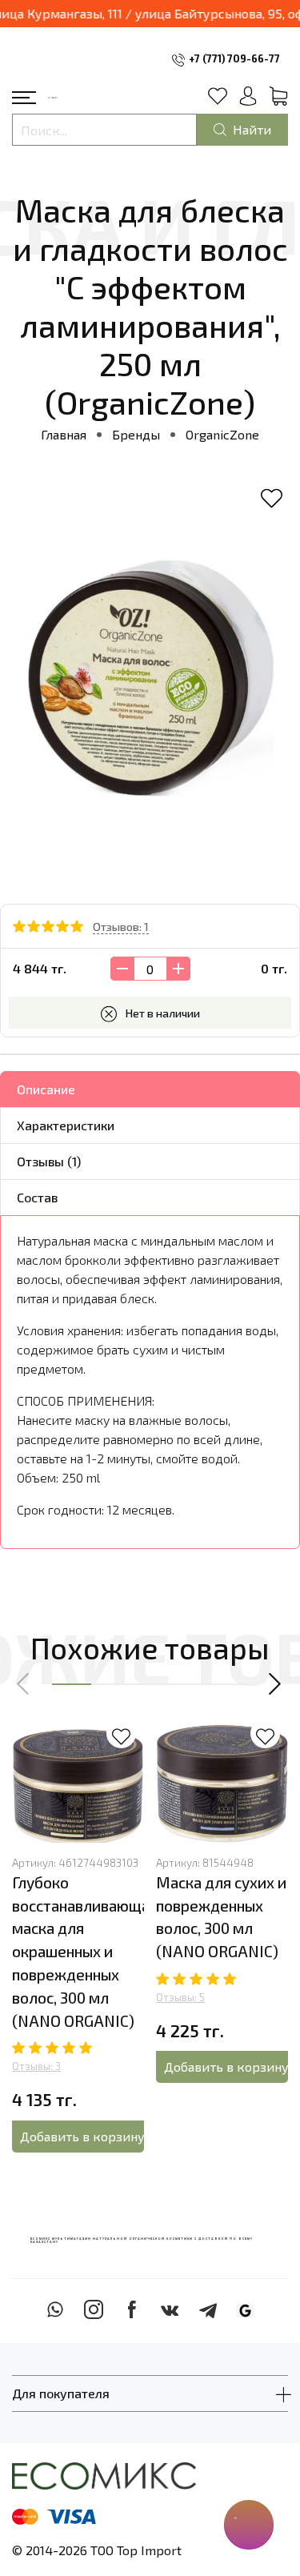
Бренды (136, 434)
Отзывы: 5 (180, 1997)
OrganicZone (222, 434)
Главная (64, 434)
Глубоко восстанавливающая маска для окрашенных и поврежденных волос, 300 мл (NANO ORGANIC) (85, 1952)
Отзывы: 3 (36, 2066)
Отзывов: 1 (121, 927)
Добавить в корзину (82, 2136)
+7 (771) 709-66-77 (234, 58)
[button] (24, 1684)
